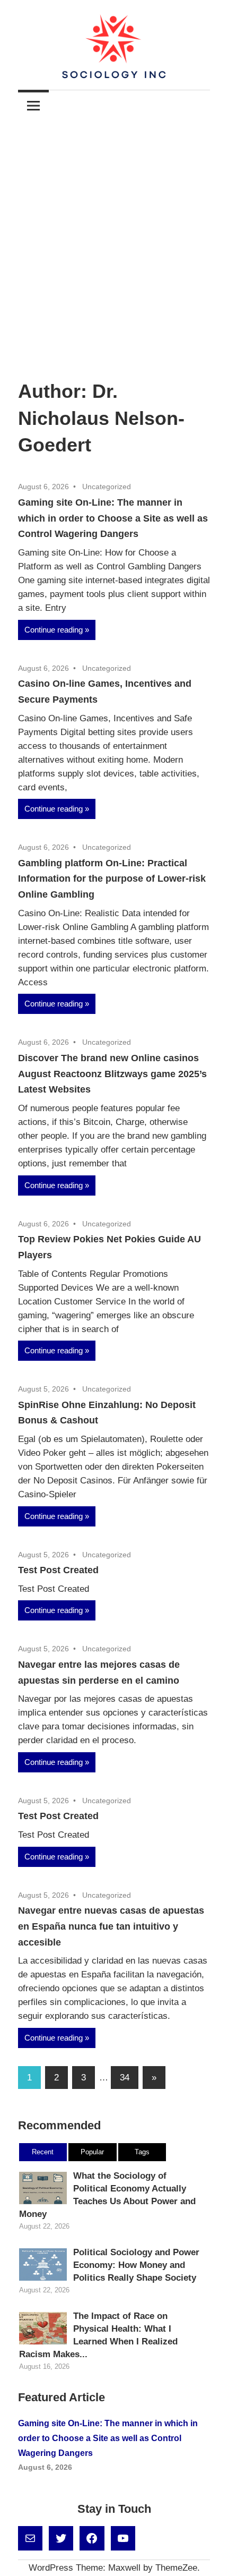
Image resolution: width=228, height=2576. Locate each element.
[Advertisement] (114, 241)
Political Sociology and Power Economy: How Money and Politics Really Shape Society (136, 2265)
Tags (142, 2152)
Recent (43, 2152)
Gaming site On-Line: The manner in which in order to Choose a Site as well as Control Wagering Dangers (113, 518)
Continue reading (54, 630)
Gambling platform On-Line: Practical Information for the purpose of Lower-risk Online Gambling (112, 879)
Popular (92, 2152)
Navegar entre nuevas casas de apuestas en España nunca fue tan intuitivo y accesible (111, 1926)
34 (125, 2078)
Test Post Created (58, 1570)
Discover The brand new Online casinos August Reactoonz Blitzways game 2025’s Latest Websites (112, 1074)
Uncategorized (107, 487)
